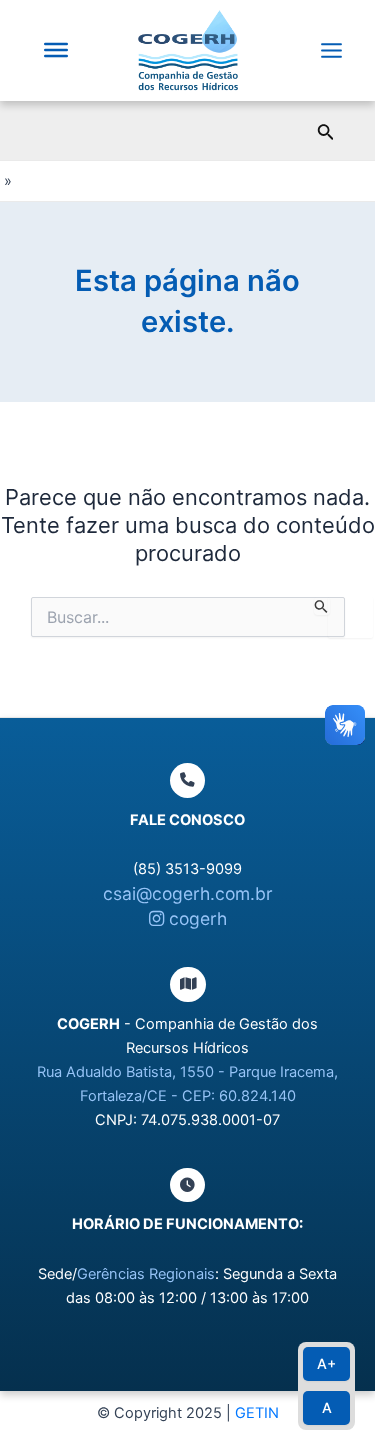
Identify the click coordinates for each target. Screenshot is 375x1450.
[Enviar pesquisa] (321, 606)
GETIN (257, 1413)
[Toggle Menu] (56, 50)
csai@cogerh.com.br (188, 893)
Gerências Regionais (146, 1274)
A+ (326, 1363)
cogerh (195, 918)
